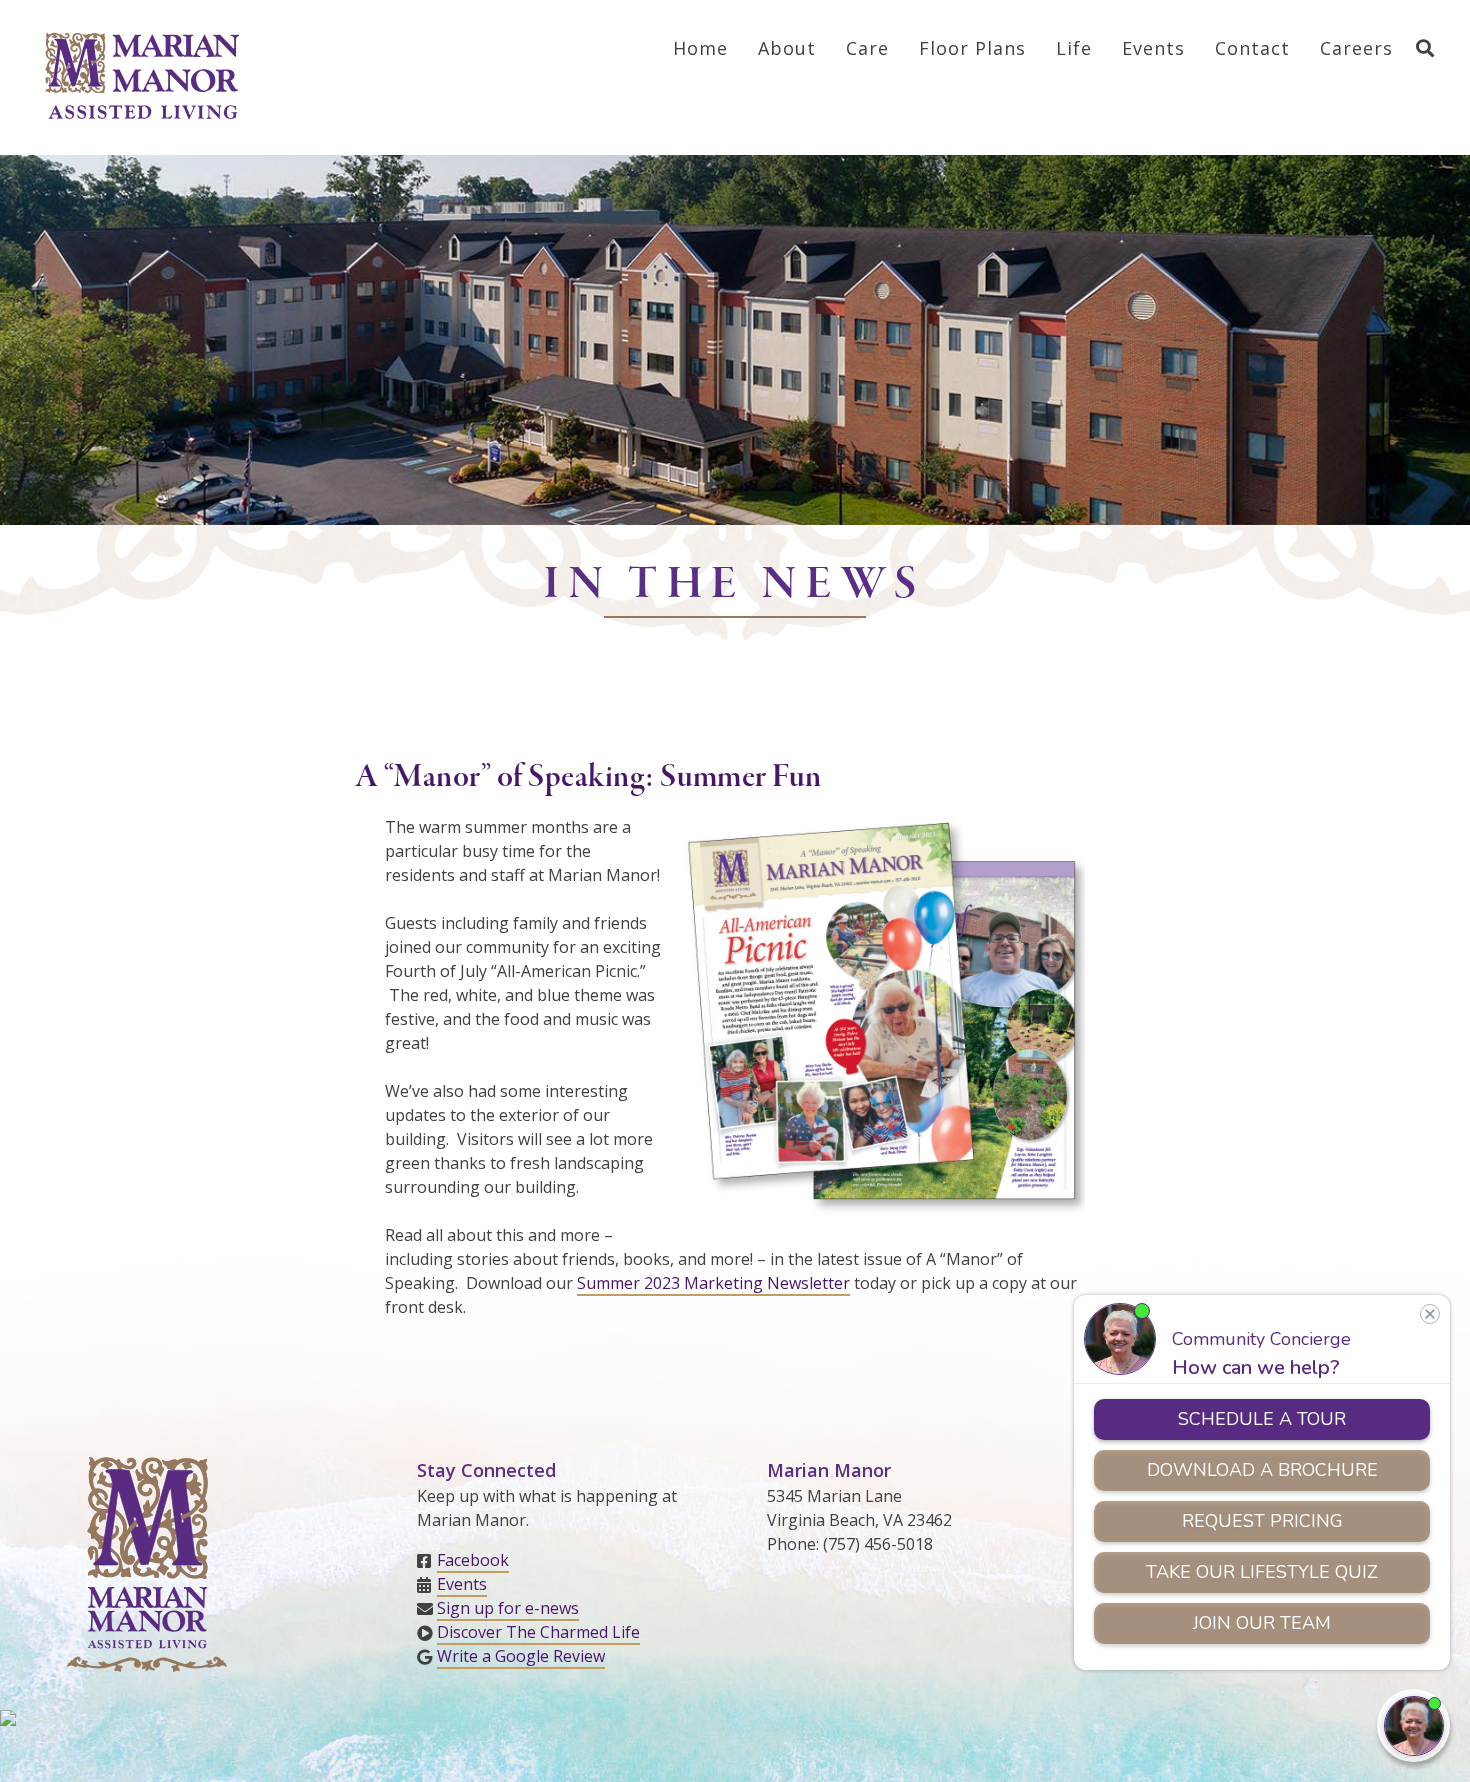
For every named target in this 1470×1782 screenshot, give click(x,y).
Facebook (473, 1560)
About (787, 48)
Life (1074, 48)
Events (1153, 48)
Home (700, 48)
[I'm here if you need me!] (1413, 1725)
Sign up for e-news (508, 1608)
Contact (1252, 48)
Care (867, 48)
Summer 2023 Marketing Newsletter (713, 1283)
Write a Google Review (521, 1656)
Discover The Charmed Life (538, 1632)
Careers (1356, 48)
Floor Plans (972, 48)
